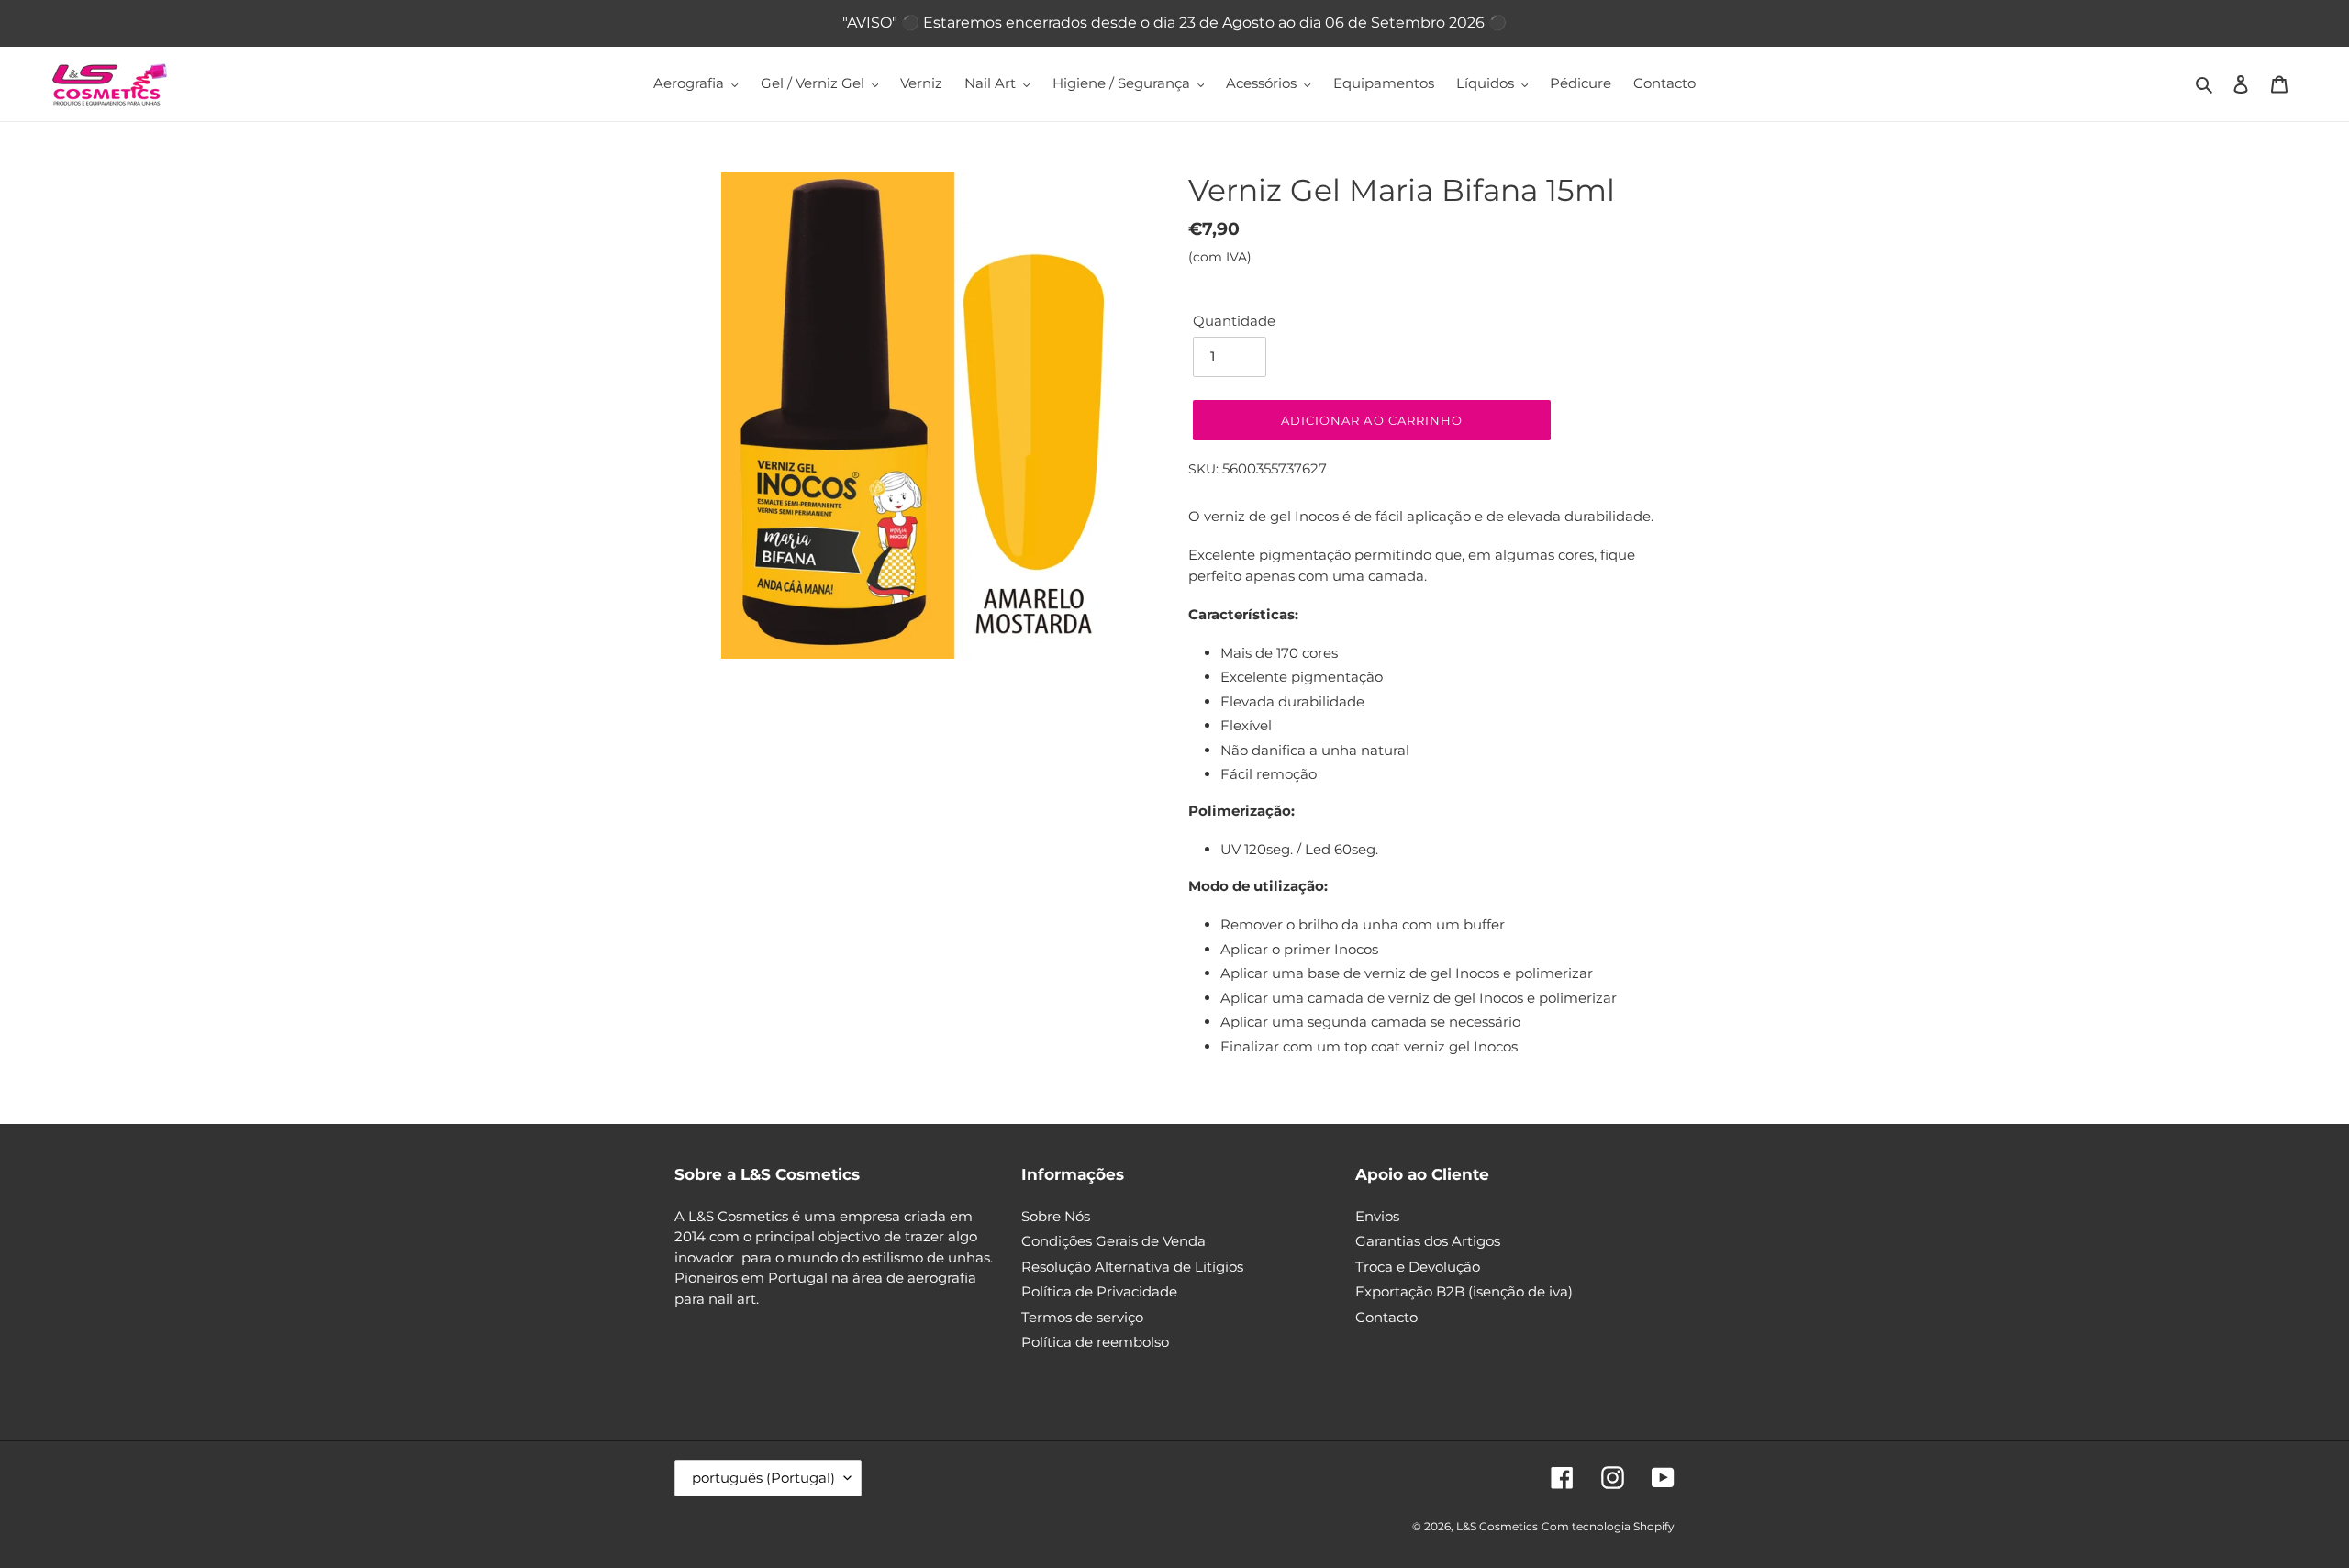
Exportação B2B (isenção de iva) (1464, 1291)
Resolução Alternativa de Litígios (1132, 1267)
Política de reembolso (1095, 1342)
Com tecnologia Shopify (1608, 1526)
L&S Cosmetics (1497, 1526)
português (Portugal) (763, 1478)
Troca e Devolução (1418, 1267)
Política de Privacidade (1099, 1291)
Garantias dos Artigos (1428, 1241)
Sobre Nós (1056, 1216)
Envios (1377, 1216)
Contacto (1386, 1317)
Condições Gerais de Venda (1113, 1241)
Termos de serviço (1082, 1317)
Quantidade (1234, 321)
